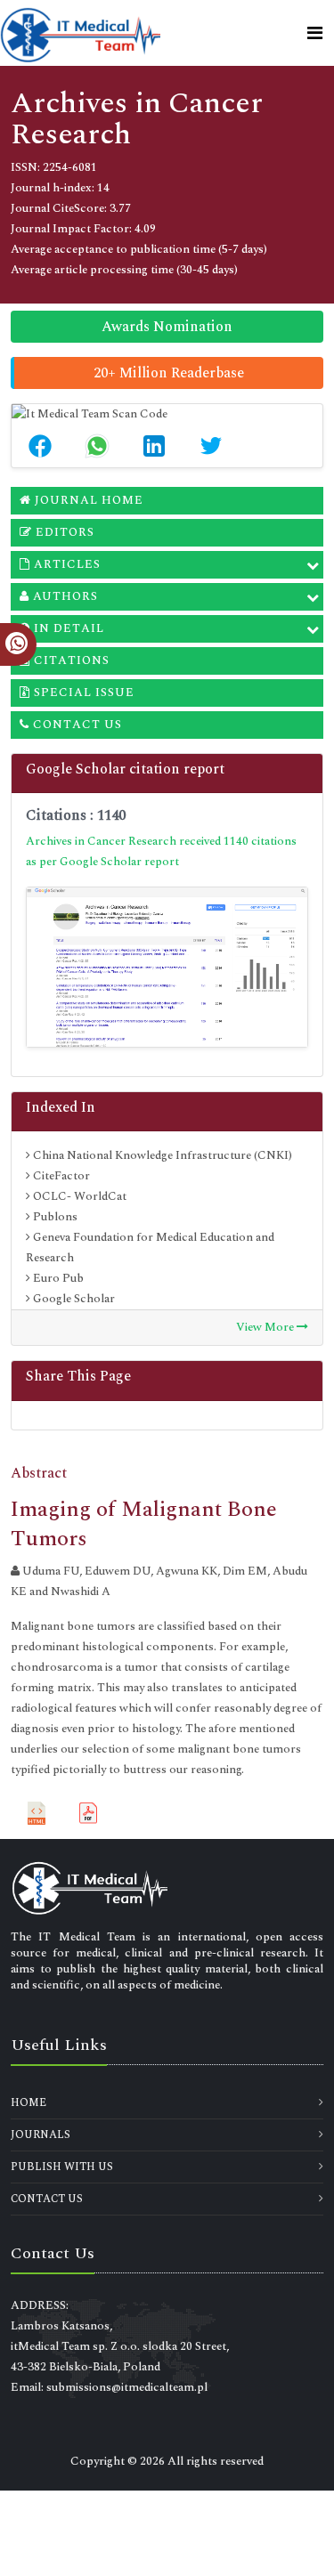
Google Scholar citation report (125, 769)
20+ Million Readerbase (169, 373)
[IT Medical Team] (80, 33)
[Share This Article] (40, 446)
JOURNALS (41, 2135)
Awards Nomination (167, 327)
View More (266, 1327)
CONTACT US (47, 2199)
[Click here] (167, 967)
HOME (29, 2103)
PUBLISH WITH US (62, 2167)
